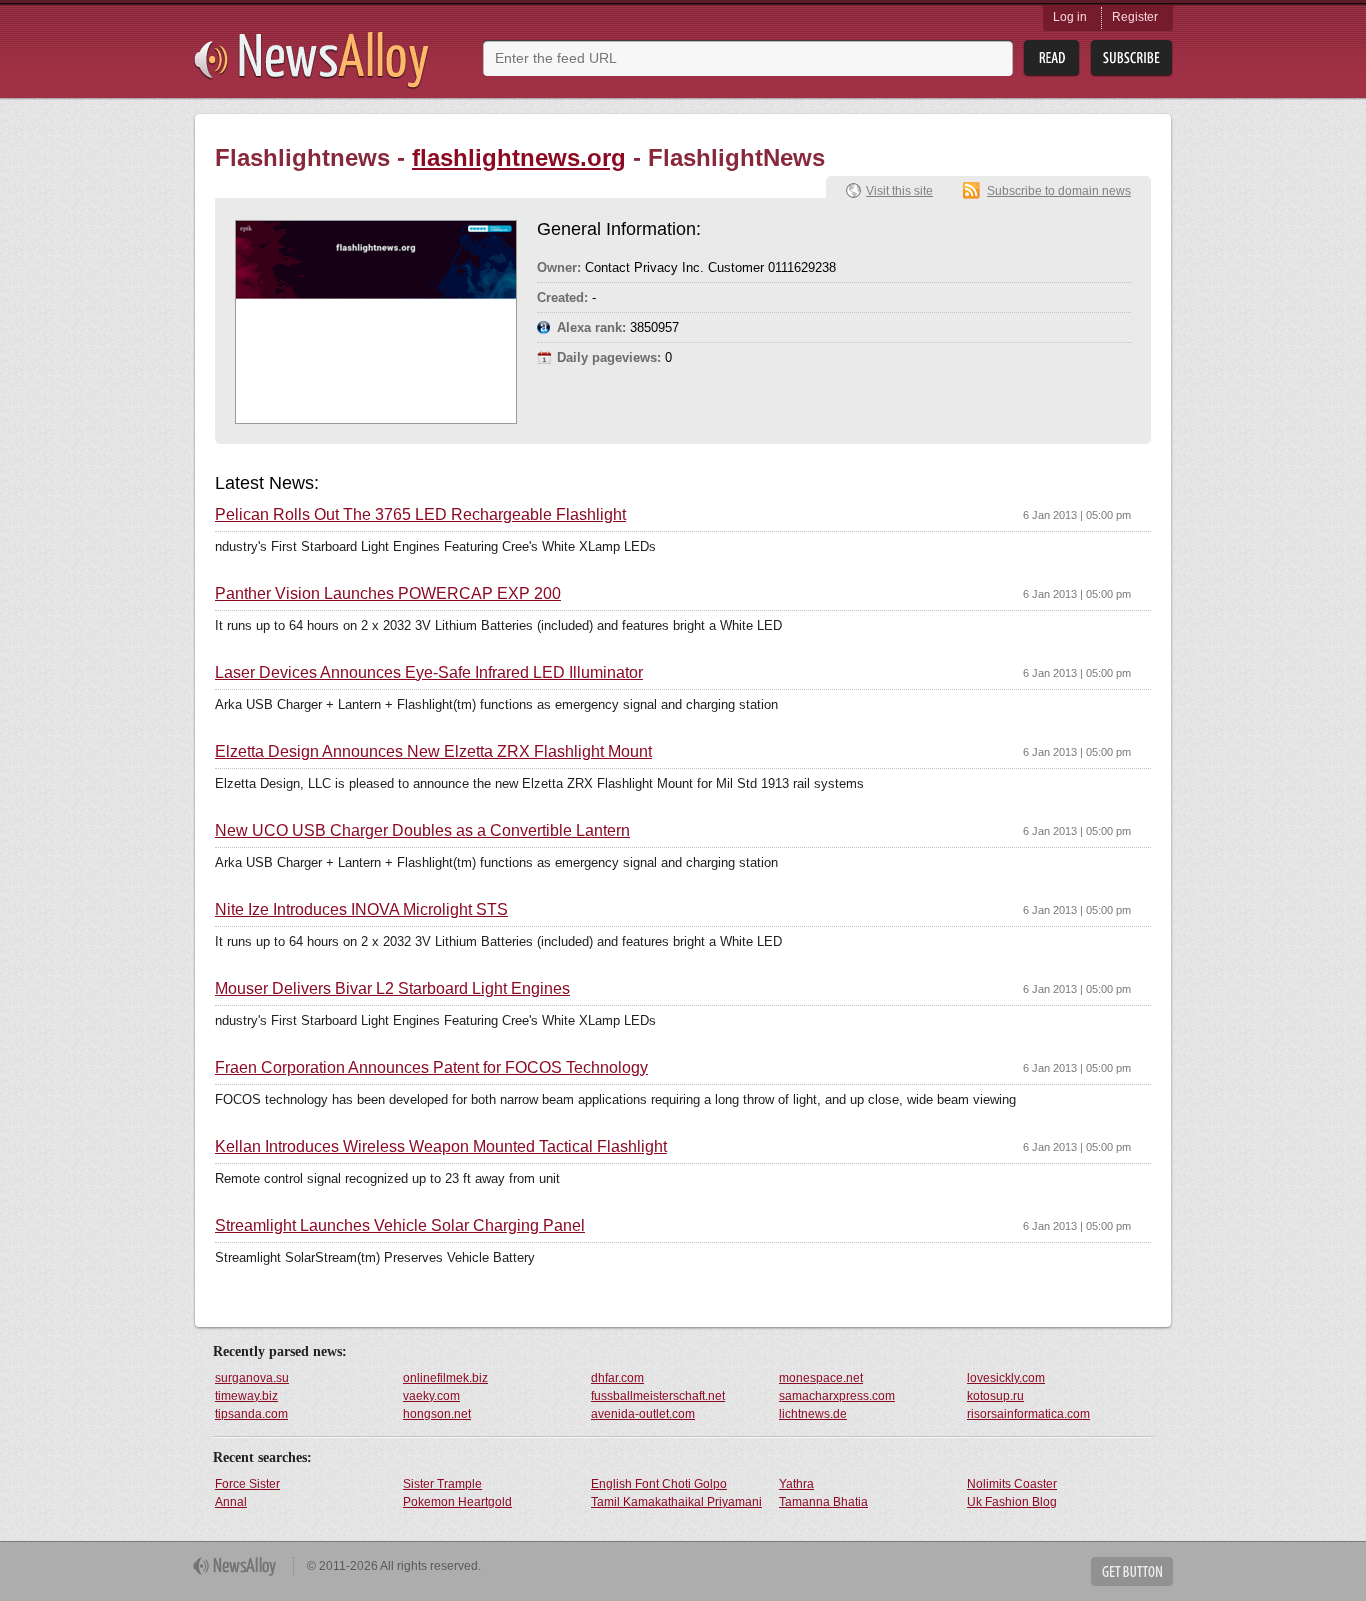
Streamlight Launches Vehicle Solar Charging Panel (400, 1226)
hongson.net (437, 1414)
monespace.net (821, 1378)
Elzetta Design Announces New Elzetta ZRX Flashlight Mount (433, 752)
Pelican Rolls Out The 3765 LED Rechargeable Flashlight (420, 515)
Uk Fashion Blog (1012, 1502)
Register (1135, 17)
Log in (1070, 17)
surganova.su (252, 1378)
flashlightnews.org (519, 157)
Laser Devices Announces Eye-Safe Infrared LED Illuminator (429, 673)
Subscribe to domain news (1059, 191)
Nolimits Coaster (1012, 1484)
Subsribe (1131, 58)
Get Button (1132, 1571)
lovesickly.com (1006, 1378)
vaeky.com (431, 1396)
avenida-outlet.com (643, 1414)
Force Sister (247, 1484)
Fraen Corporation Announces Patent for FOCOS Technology (431, 1068)
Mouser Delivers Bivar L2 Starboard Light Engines (392, 989)
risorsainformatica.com (1028, 1414)
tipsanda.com (251, 1414)
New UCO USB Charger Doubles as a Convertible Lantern (422, 831)
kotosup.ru (995, 1396)
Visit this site (899, 191)
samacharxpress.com (837, 1396)
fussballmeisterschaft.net (658, 1396)
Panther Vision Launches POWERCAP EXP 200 (388, 594)
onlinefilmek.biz (445, 1378)
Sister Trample (442, 1484)
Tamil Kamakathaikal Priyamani (676, 1502)
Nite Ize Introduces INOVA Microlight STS (361, 910)
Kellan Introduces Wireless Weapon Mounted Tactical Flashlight (441, 1147)
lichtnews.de (813, 1414)
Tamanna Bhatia (823, 1502)
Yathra (796, 1484)
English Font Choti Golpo (659, 1484)
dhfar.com (617, 1378)
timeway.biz (246, 1396)
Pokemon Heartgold (457, 1502)
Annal (231, 1502)
